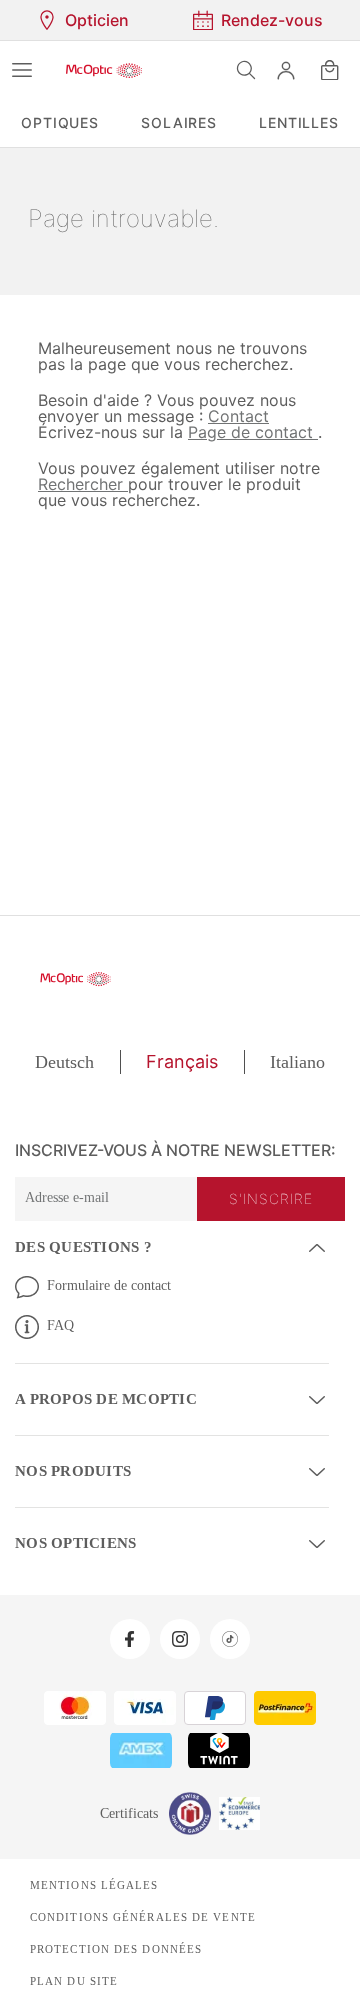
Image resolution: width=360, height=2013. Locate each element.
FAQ (60, 1325)
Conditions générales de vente (135, 1913)
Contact (230, 415)
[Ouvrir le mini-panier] (330, 70)
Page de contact (242, 431)
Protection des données (113, 1945)
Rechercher (81, 483)
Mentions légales (90, 1881)
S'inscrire (273, 1199)
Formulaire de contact (115, 1285)
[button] (286, 70)
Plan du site (71, 1977)
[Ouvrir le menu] (22, 70)
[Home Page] (104, 70)
